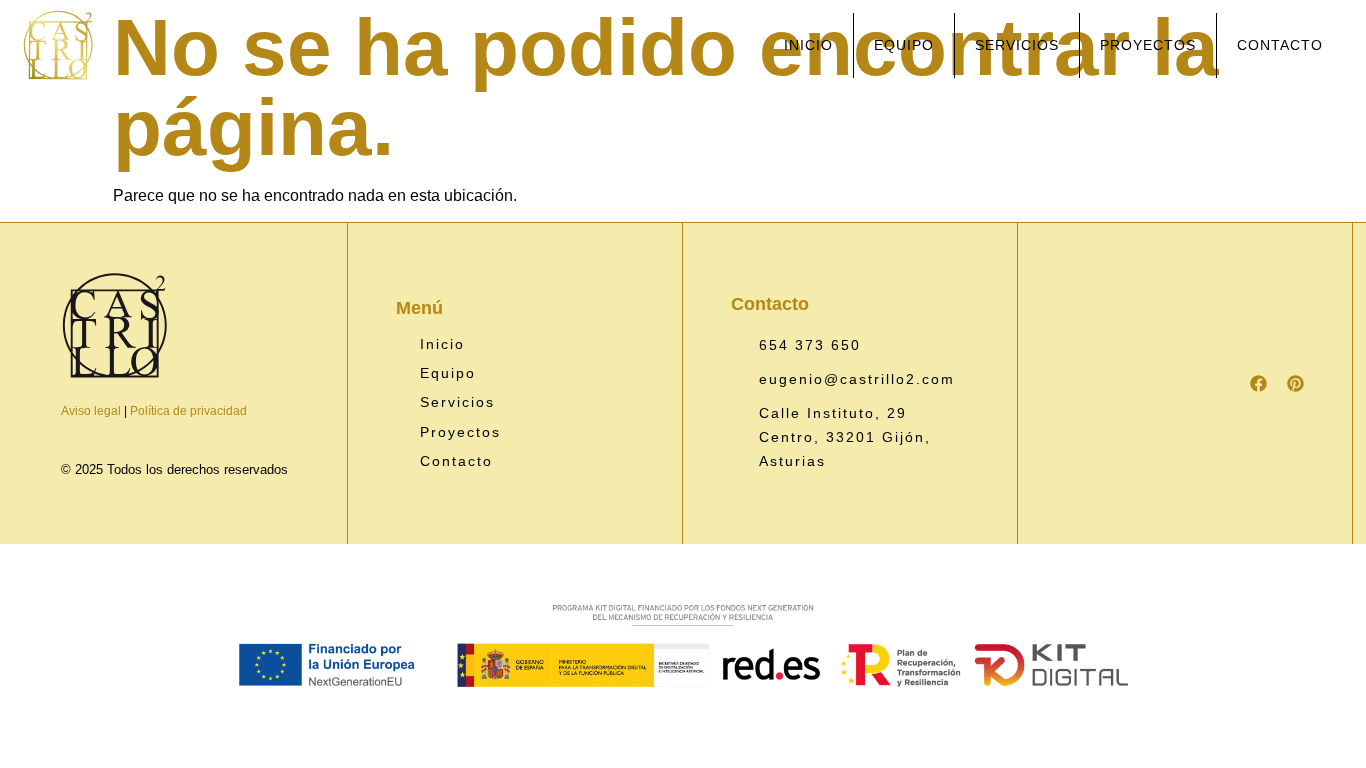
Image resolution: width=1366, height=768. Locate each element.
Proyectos (1148, 45)
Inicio (808, 45)
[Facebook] (1258, 383)
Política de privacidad (188, 411)
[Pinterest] (1295, 383)
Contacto (1280, 45)
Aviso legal (91, 411)
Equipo (904, 45)
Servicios (1017, 45)
